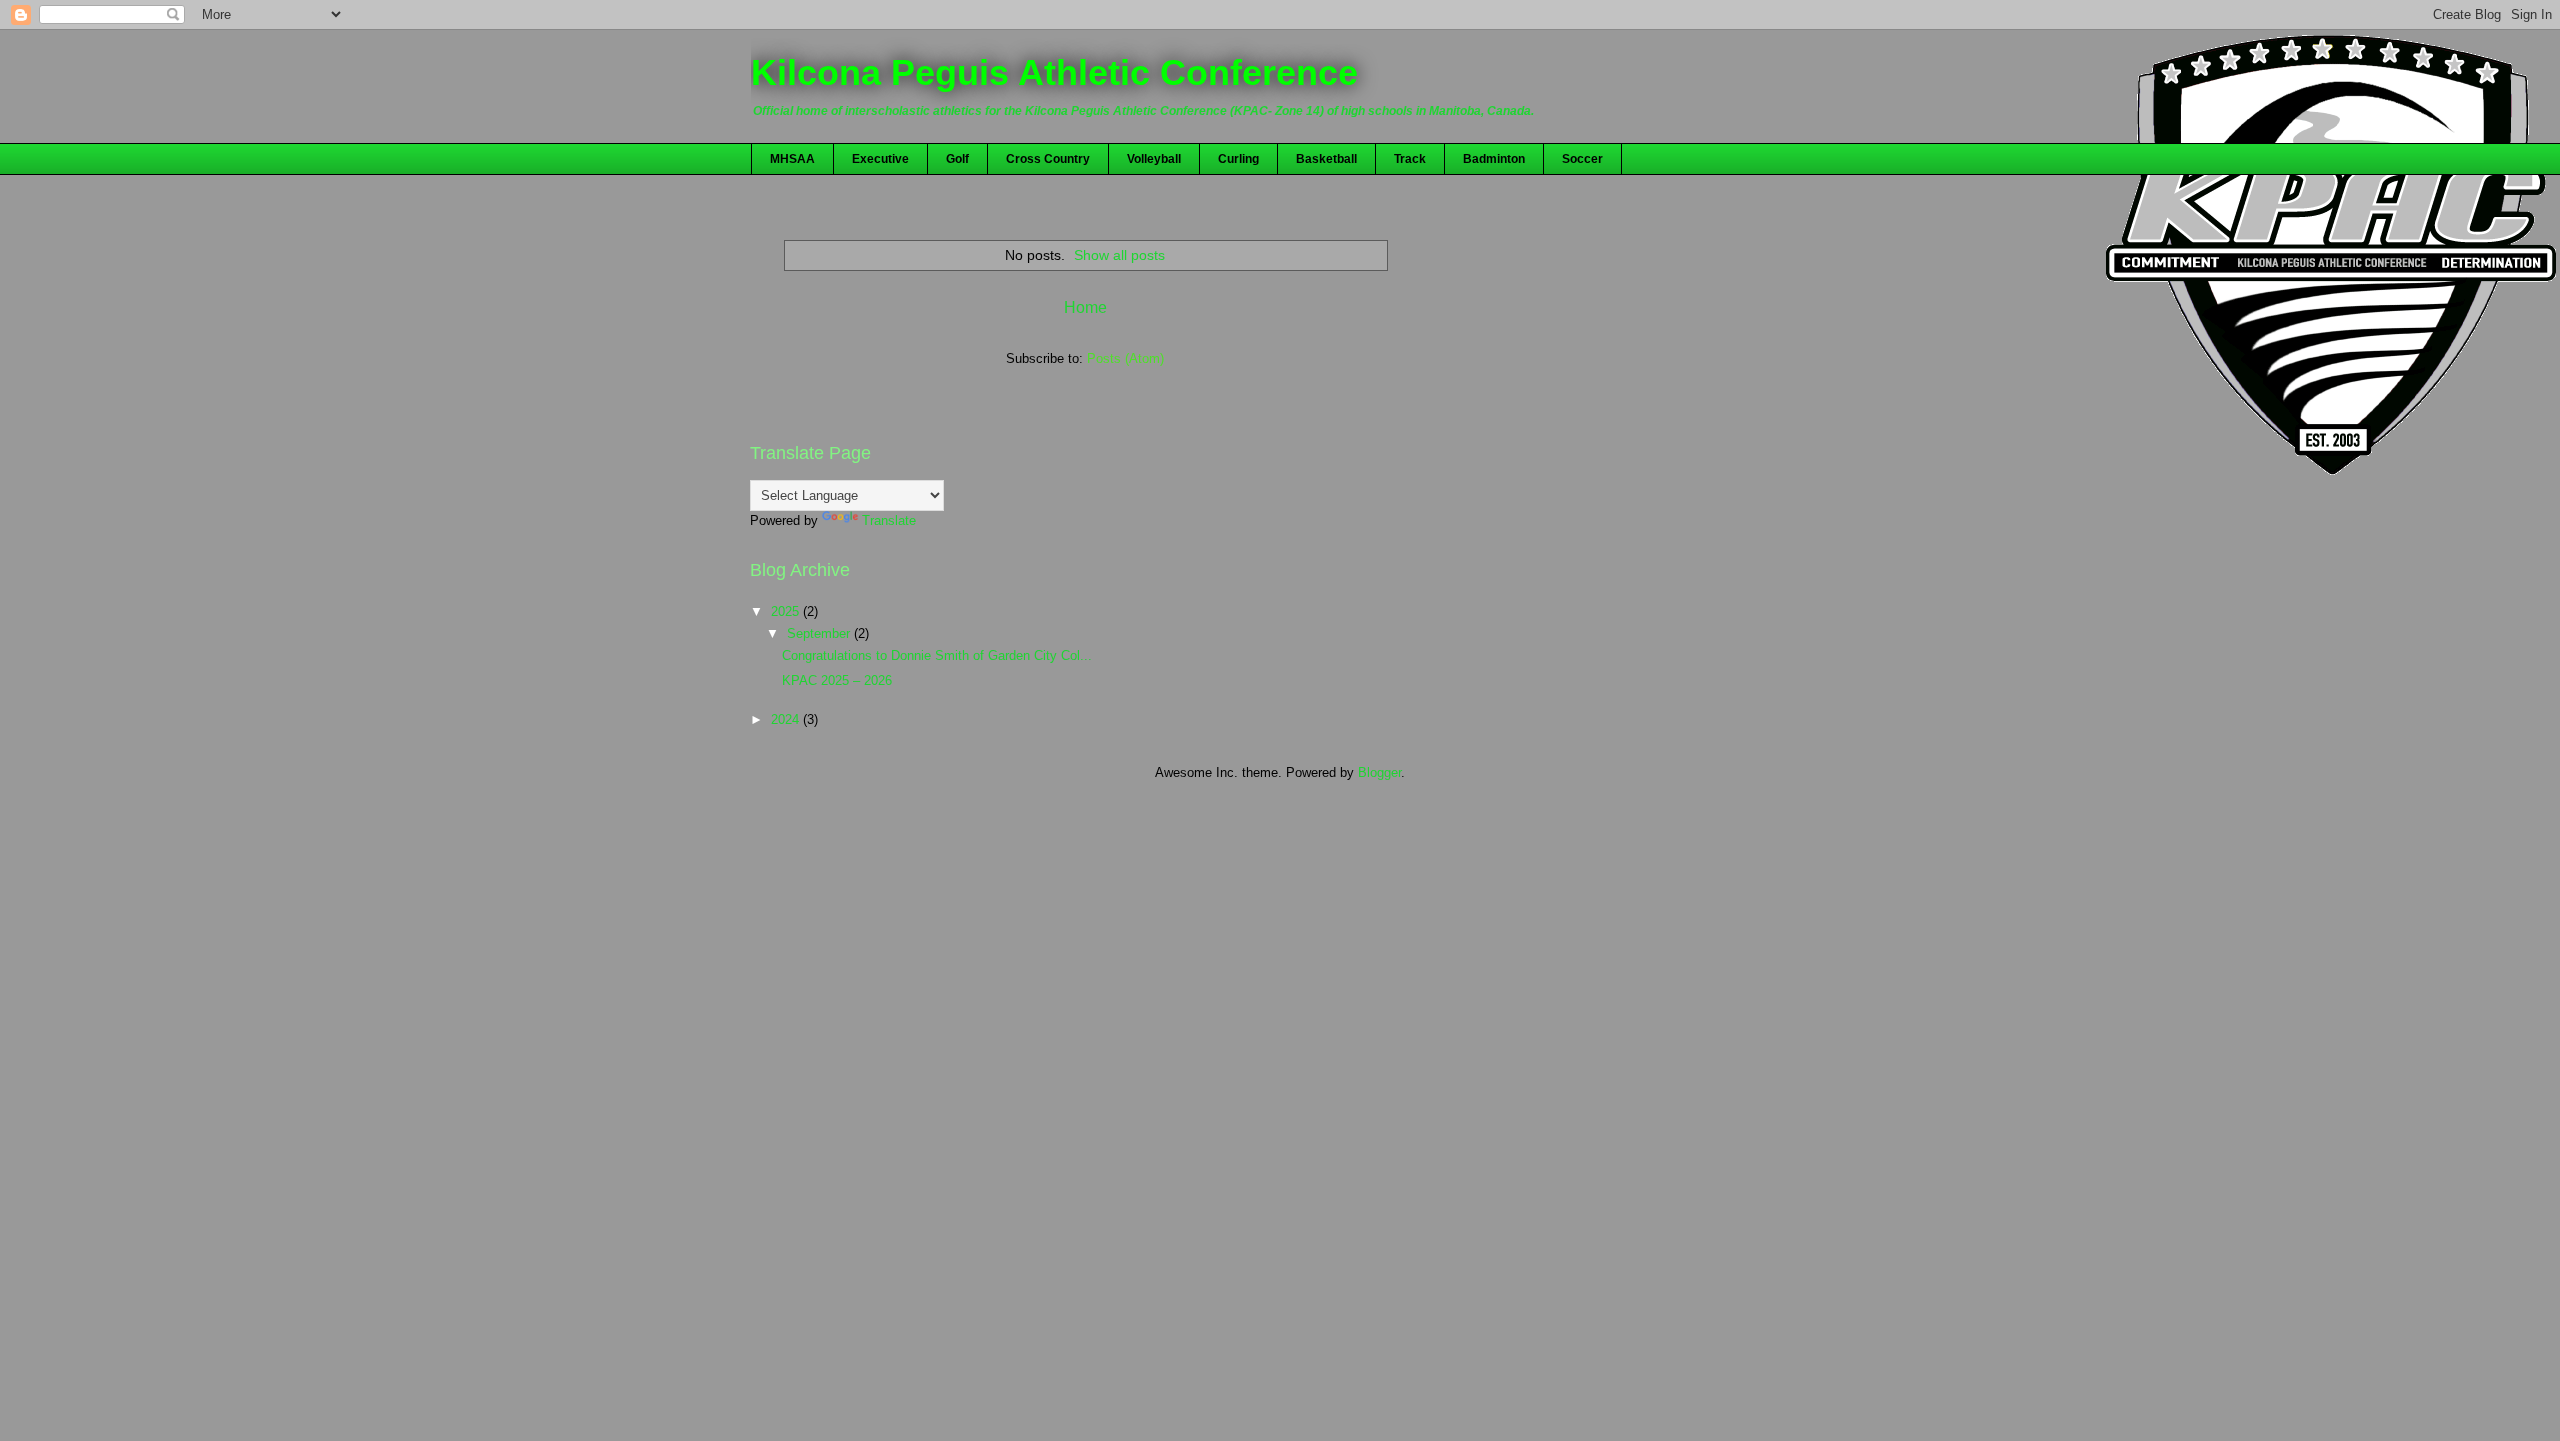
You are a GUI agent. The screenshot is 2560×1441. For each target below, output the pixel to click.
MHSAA (792, 159)
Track (1410, 159)
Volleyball (1154, 159)
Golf (957, 159)
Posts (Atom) (1125, 358)
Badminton (1494, 159)
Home (1085, 307)
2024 (787, 719)
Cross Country (1048, 159)
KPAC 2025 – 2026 (837, 680)
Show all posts (1119, 255)
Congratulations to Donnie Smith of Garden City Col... (937, 655)
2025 (787, 611)
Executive (880, 159)
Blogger (1379, 772)
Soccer (1582, 159)
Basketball (1326, 159)
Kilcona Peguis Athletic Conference (1054, 72)
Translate (889, 520)
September (820, 633)
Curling (1238, 159)
